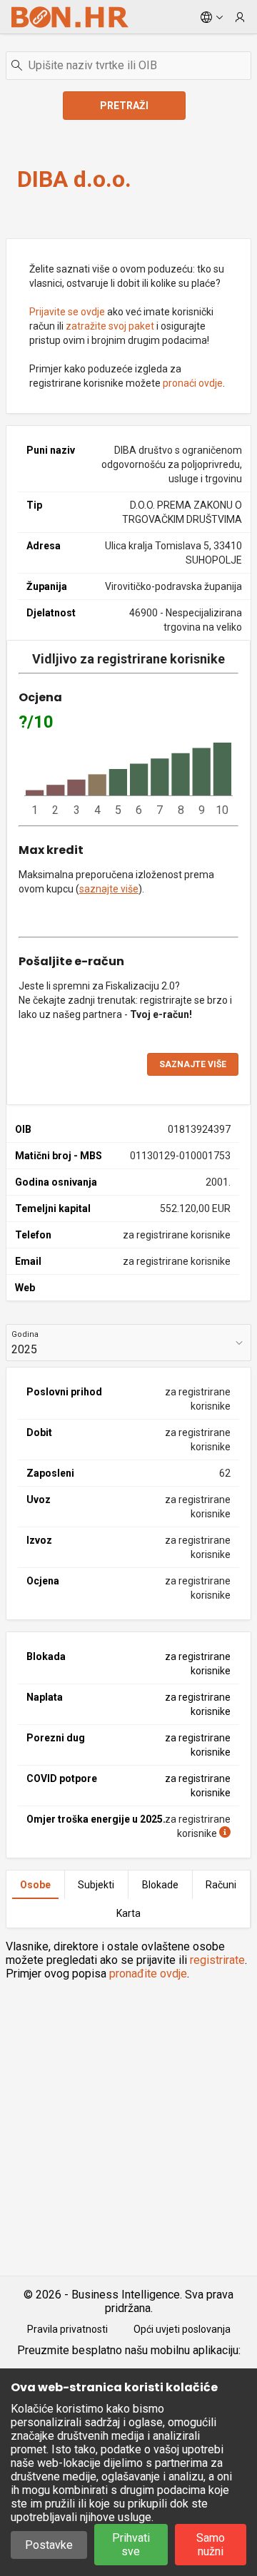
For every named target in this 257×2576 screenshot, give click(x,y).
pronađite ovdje (148, 1974)
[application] (128, 780)
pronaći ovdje (193, 383)
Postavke (49, 2545)
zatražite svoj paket (110, 326)
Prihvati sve (131, 2545)
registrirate (217, 1960)
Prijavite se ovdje (67, 312)
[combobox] (128, 66)
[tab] (35, 1885)
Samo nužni (211, 2545)
